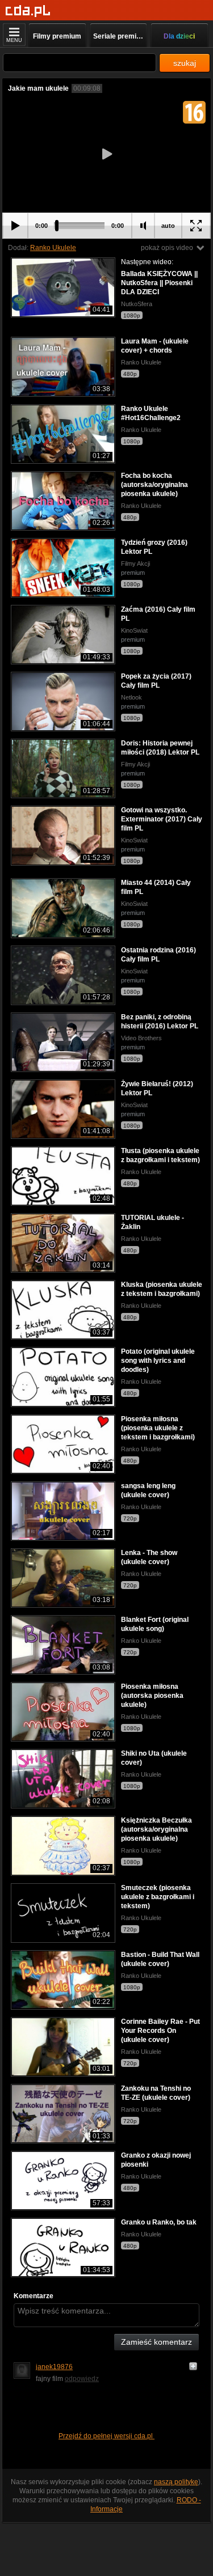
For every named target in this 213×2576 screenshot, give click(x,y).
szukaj (185, 63)
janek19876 (54, 2367)
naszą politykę (176, 2482)
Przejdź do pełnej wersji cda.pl (106, 2436)
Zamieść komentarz (156, 2342)
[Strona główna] (28, 11)
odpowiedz (82, 2379)
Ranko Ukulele (53, 248)
